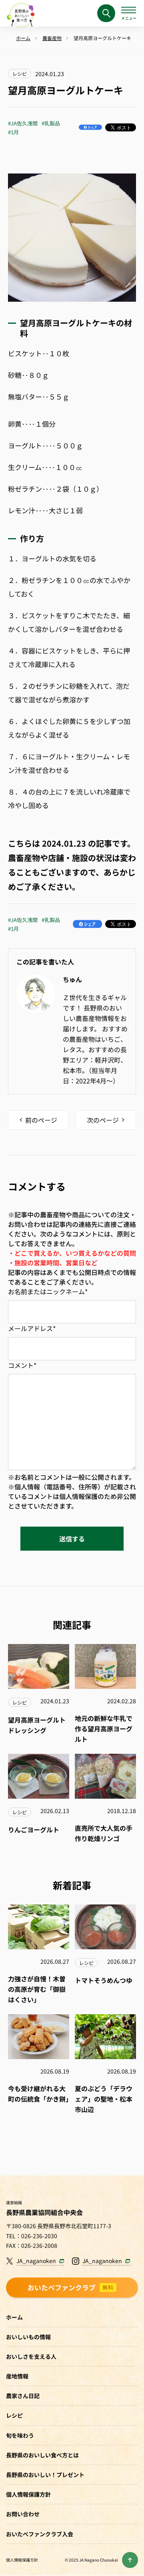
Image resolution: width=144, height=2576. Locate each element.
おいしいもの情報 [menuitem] (28, 2337)
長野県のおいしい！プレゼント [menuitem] (45, 2475)
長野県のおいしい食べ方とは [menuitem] (42, 2455)
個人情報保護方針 (22, 2560)
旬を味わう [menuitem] (20, 2435)
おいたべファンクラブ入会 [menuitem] (40, 2534)
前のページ (41, 1120)
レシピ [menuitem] (14, 2415)
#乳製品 (51, 123)
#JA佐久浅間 (23, 123)
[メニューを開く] (129, 13)
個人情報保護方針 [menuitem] (28, 2494)
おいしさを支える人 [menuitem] (31, 2356)
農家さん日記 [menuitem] (23, 2396)
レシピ (20, 74)
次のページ (103, 1120)
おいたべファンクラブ (71, 2287)
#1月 (13, 132)
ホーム (14, 2317)
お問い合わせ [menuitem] (23, 2514)
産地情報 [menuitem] (17, 2376)
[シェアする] (90, 127)
